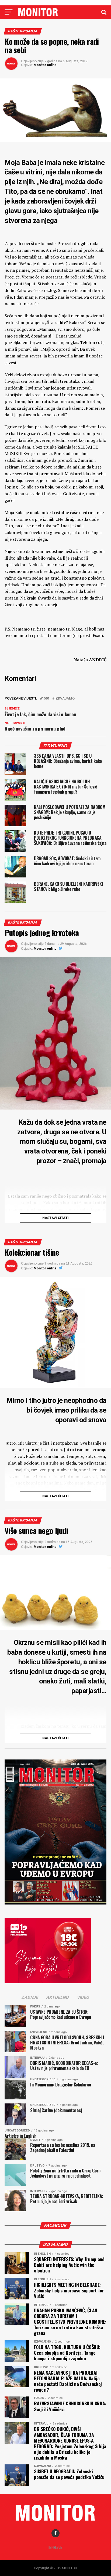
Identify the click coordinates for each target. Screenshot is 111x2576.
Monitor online (45, 65)
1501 (46, 699)
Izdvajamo (65, 699)
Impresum (55, 2547)
